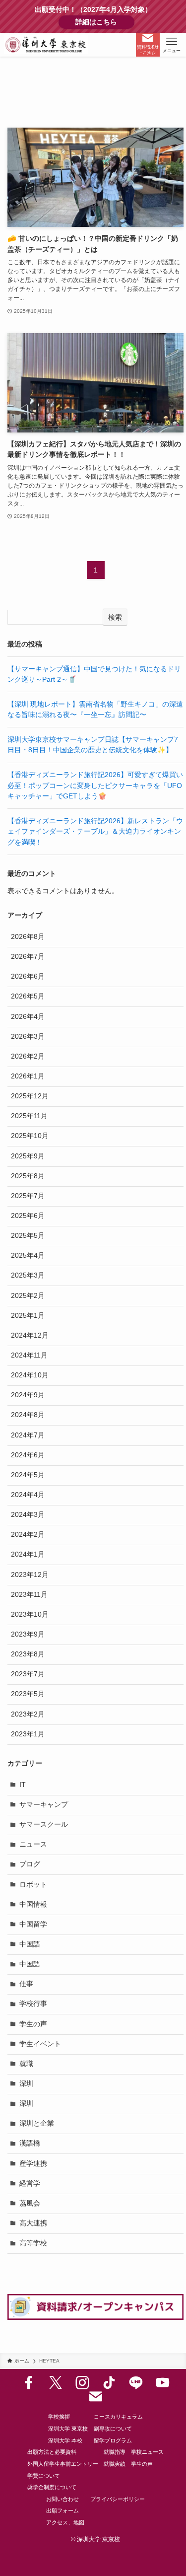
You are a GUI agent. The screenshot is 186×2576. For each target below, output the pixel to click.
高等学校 (33, 2243)
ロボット (33, 1885)
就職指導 (115, 2452)
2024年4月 (28, 1495)
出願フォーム (62, 2510)
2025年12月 (30, 1096)
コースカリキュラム (118, 2417)
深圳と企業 (37, 2123)
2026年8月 (28, 937)
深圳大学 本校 (65, 2440)
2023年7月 (28, 1674)
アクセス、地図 (65, 2522)
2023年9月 (28, 1634)
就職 (26, 2064)
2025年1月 (28, 1316)
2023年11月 (29, 1595)
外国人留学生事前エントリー (63, 2464)
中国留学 (33, 1924)
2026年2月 (28, 1056)
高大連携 (33, 2223)
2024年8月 (28, 1415)
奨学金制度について (52, 2487)
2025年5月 (28, 1236)
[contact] (96, 2397)
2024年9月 (28, 1395)
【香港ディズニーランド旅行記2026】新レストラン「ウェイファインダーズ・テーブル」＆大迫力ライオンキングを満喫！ (95, 832)
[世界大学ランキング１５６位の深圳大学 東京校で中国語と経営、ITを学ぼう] (46, 45)
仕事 (26, 1984)
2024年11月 (29, 1355)
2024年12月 (30, 1335)
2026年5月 (28, 996)
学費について (44, 2476)
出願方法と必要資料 (52, 2452)
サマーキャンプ (44, 1805)
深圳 (26, 2084)
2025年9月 (28, 1156)
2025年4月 (28, 1255)
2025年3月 (28, 1275)
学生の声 (33, 2024)
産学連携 (33, 2164)
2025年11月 (29, 1116)
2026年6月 (28, 976)
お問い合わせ (62, 2499)
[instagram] (82, 2383)
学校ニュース (147, 2452)
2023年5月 (28, 1694)
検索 (115, 617)
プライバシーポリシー (118, 2499)
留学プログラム (113, 2440)
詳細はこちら (105, 22)
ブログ (30, 1864)
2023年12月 (30, 1575)
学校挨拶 (59, 2417)
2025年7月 (28, 1196)
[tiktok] (109, 2383)
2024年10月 (30, 1375)
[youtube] (163, 2383)
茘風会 (30, 2203)
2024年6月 (28, 1455)
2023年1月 (28, 1734)
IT (23, 1785)
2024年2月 (28, 1535)
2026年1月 (28, 1076)
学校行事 (33, 2004)
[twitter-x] (56, 2383)
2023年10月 (30, 1614)
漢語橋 (30, 2143)
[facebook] (29, 2383)
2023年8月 (28, 1654)
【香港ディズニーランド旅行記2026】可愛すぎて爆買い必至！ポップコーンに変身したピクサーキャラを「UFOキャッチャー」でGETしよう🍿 (95, 786)
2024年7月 (28, 1435)
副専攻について (113, 2429)
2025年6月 (28, 1216)
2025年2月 (28, 1296)
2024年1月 (28, 1554)
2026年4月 (28, 1017)
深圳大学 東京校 (68, 2429)
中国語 (30, 1944)
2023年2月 (28, 1714)
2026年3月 (28, 1037)
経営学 (30, 2183)
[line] (136, 2383)
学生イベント (40, 2044)
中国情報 (33, 1904)
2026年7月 (28, 957)
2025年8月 (28, 1176)
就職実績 (115, 2464)
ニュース (33, 1844)
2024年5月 (28, 1475)
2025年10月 (30, 1136)
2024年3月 (28, 1515)
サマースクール (44, 1825)
